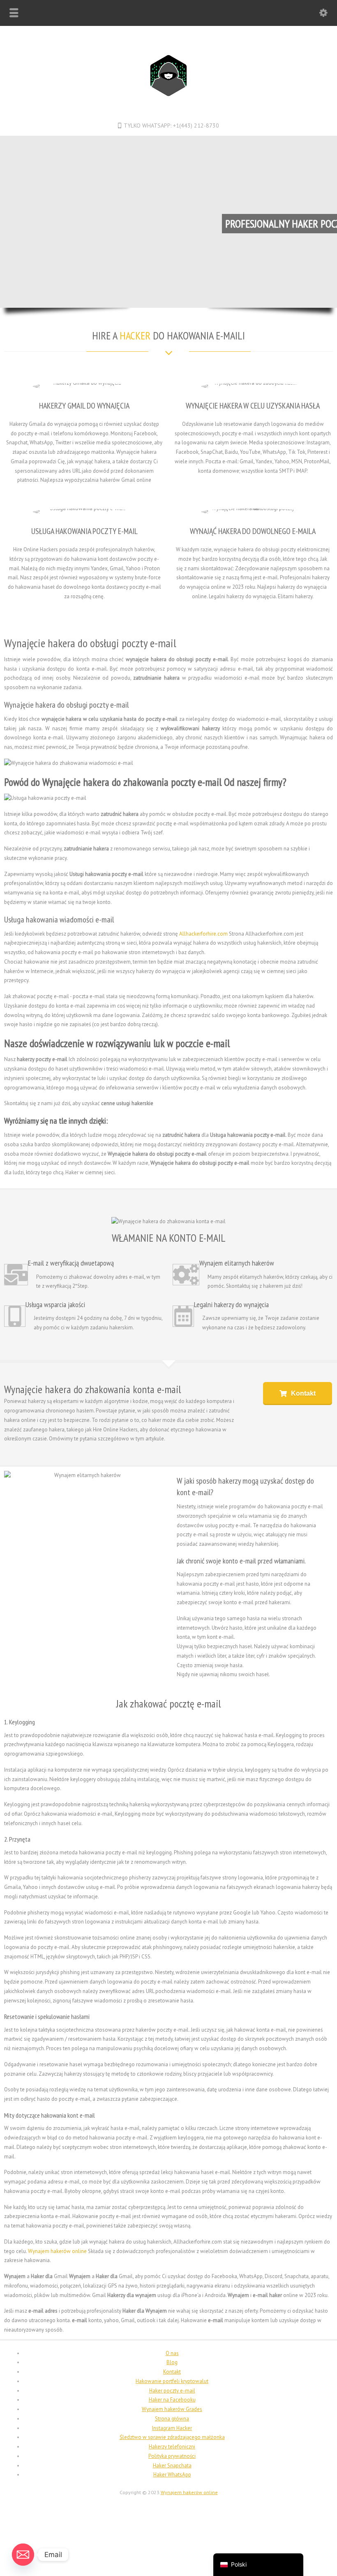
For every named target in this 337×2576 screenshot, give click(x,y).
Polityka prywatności (172, 2456)
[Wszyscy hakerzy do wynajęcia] (169, 111)
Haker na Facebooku (172, 2400)
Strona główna (172, 2419)
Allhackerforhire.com (203, 934)
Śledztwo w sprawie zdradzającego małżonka (172, 2437)
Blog (172, 2362)
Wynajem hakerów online (57, 2251)
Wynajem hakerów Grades (172, 2409)
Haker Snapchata (172, 2466)
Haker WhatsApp (172, 2475)
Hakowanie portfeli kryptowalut (172, 2381)
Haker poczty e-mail (172, 2391)
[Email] (23, 2555)
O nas (172, 2353)
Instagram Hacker (172, 2428)
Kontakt (172, 2372)
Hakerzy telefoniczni (172, 2447)
